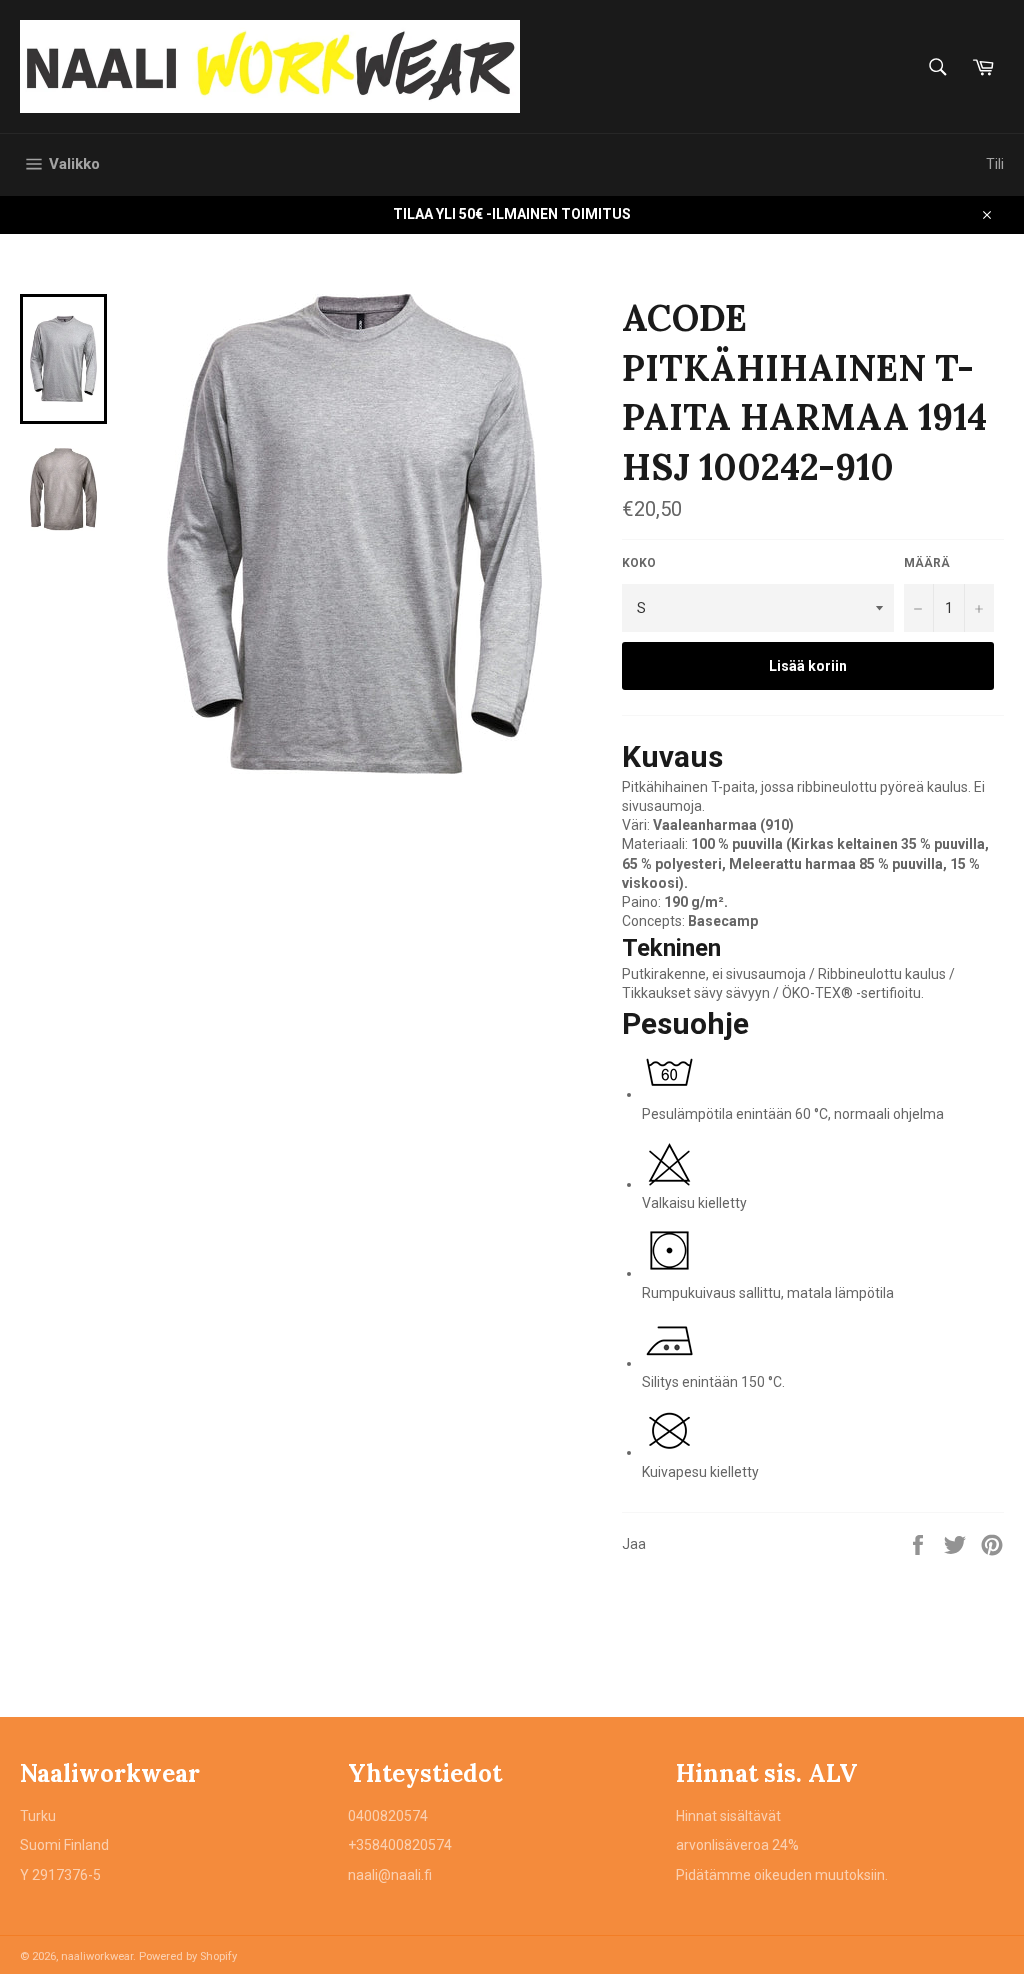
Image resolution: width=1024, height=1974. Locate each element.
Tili (995, 164)
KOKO (639, 563)
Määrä (927, 563)
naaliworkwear (97, 1956)
